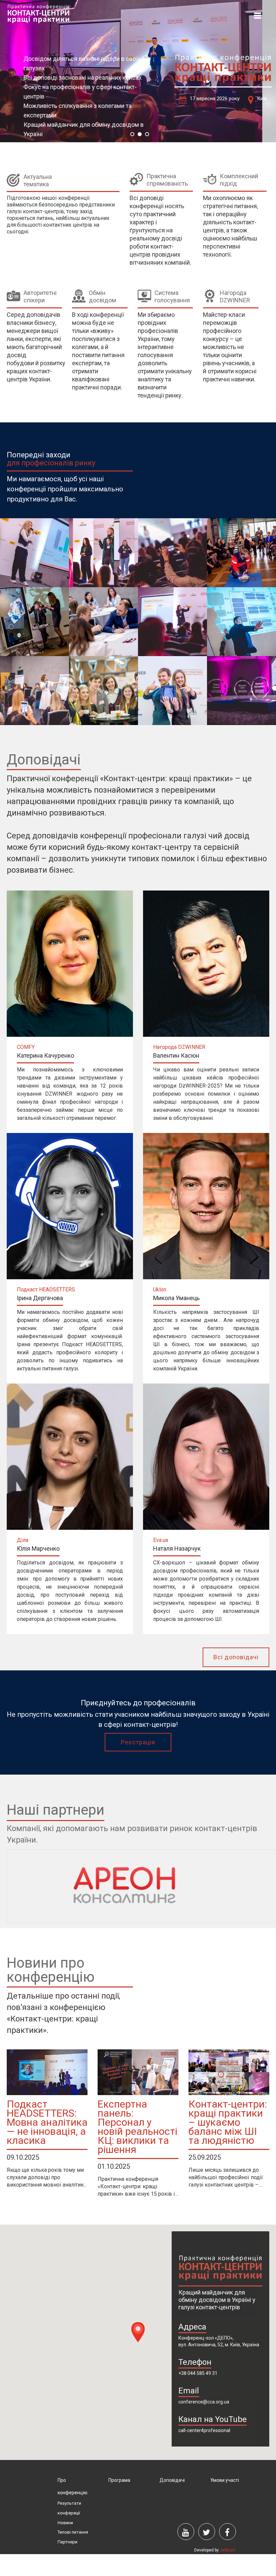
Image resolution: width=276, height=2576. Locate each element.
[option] (138, 71)
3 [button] (147, 134)
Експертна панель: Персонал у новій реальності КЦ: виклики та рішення (137, 2127)
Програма (119, 2480)
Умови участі (225, 2480)
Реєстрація (138, 1742)
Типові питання (73, 2532)
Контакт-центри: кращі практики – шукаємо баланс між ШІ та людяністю (228, 2122)
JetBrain (228, 2550)
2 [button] (140, 134)
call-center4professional (204, 2430)
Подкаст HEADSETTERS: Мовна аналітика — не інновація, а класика (47, 2122)
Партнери (67, 2542)
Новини (65, 2523)
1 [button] (132, 134)
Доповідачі (172, 2480)
